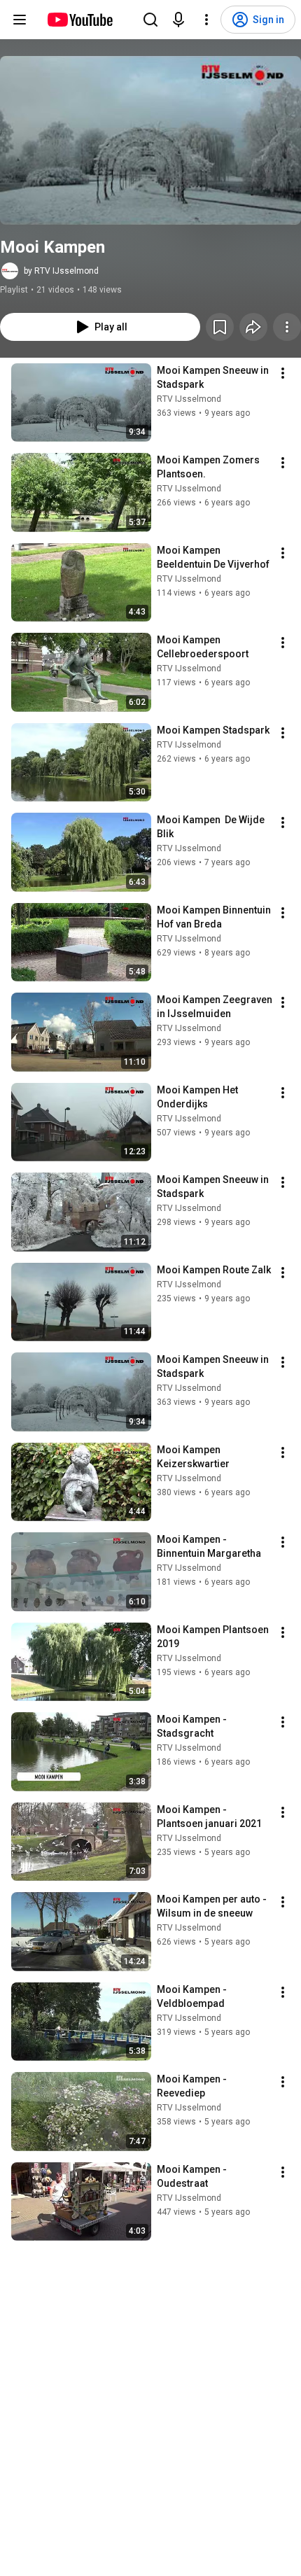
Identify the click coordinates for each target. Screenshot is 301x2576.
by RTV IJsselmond (61, 271)
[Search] (150, 20)
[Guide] (20, 20)
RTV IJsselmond (189, 399)
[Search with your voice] (178, 20)
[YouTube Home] (79, 20)
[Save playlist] (220, 327)
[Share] (253, 327)
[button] (150, 140)
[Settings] (206, 20)
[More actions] (287, 327)
